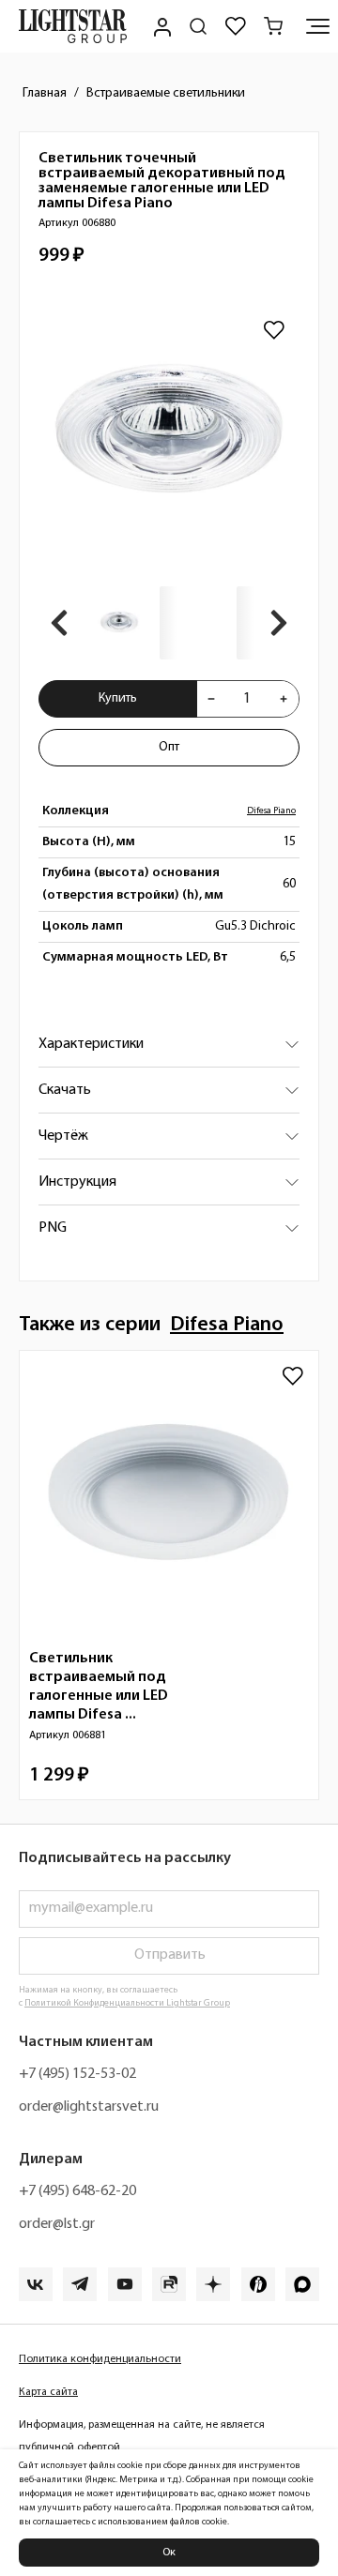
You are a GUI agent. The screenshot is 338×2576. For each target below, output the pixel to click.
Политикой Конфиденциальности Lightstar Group (127, 2003)
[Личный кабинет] (161, 26)
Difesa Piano (271, 811)
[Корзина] (273, 26)
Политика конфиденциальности (100, 2359)
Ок (169, 2553)
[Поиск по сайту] (198, 26)
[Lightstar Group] (73, 26)
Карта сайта (48, 2392)
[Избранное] (236, 26)
